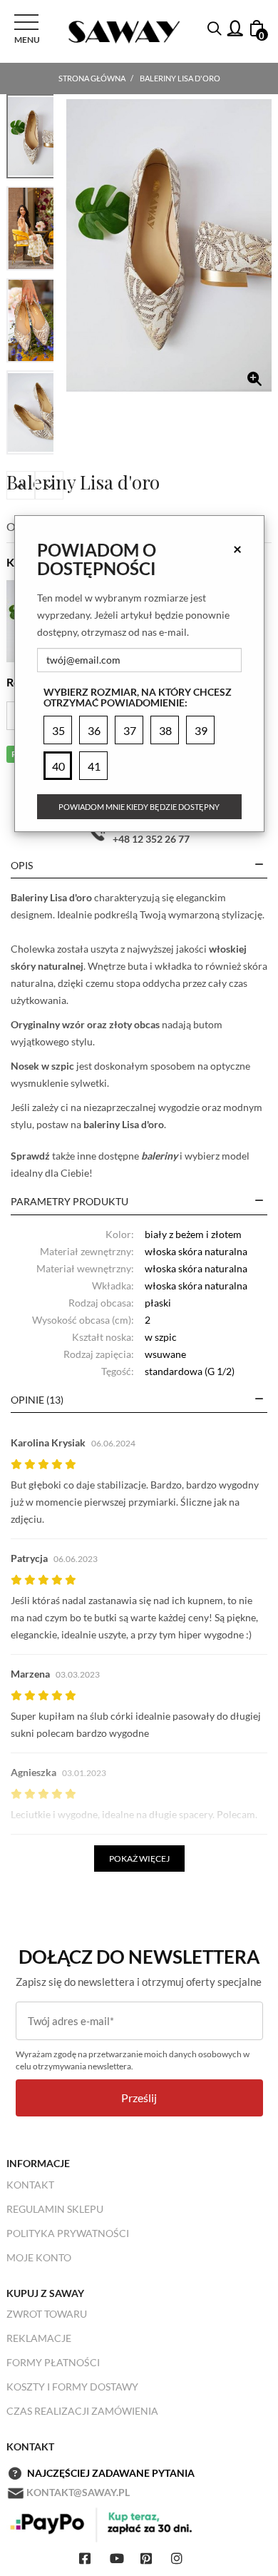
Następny (49, 485)
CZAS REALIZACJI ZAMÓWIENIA (82, 2411)
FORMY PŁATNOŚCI (53, 2362)
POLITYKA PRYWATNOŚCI (68, 2233)
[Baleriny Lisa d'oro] (169, 245)
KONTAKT (30, 2185)
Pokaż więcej (139, 1859)
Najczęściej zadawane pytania (111, 2473)
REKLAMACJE (39, 2338)
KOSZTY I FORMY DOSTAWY (72, 2387)
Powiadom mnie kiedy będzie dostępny (139, 807)
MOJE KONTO (39, 2257)
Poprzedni (21, 485)
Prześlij (139, 2098)
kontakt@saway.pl (78, 2492)
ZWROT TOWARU (47, 2314)
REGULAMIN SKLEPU (55, 2209)
